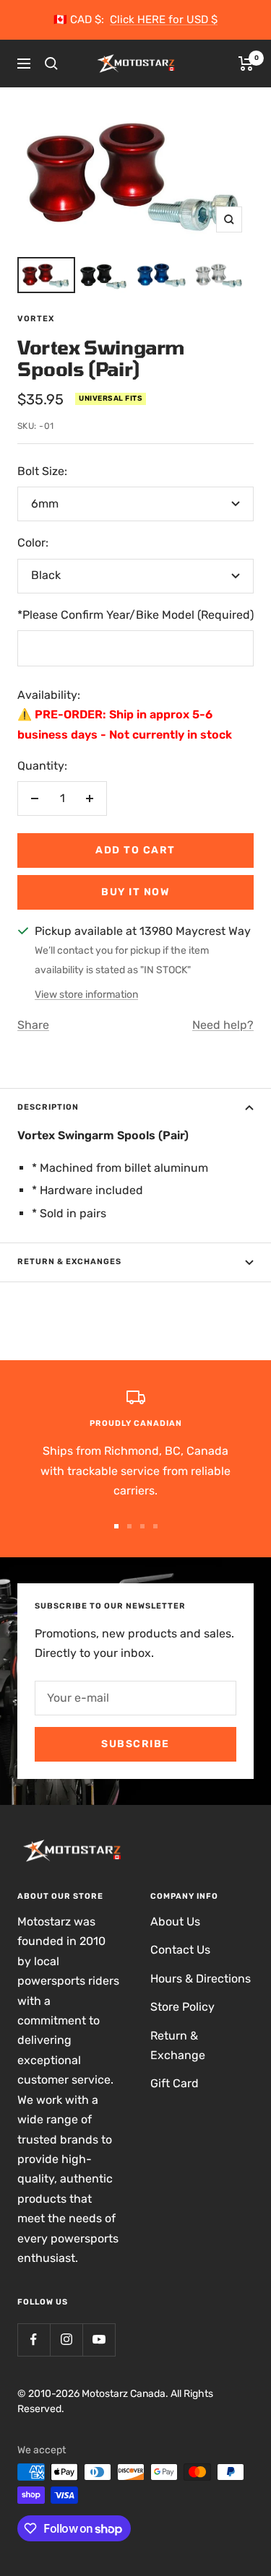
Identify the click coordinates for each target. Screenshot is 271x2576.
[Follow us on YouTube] (99, 2340)
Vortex (36, 319)
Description (48, 1107)
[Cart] (246, 64)
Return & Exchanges (69, 1262)
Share (33, 1025)
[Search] (51, 64)
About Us (175, 1922)
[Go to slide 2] (129, 1526)
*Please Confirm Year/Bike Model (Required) (135, 615)
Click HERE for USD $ (164, 19)
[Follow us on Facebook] (34, 2340)
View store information (86, 995)
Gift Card (175, 2083)
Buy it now (135, 892)
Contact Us (180, 1950)
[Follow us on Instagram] (66, 2340)
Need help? (223, 1025)
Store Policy (182, 2007)
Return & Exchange (178, 2045)
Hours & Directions (201, 1979)
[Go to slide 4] (155, 1526)
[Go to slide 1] (116, 1526)
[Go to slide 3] (142, 1526)
